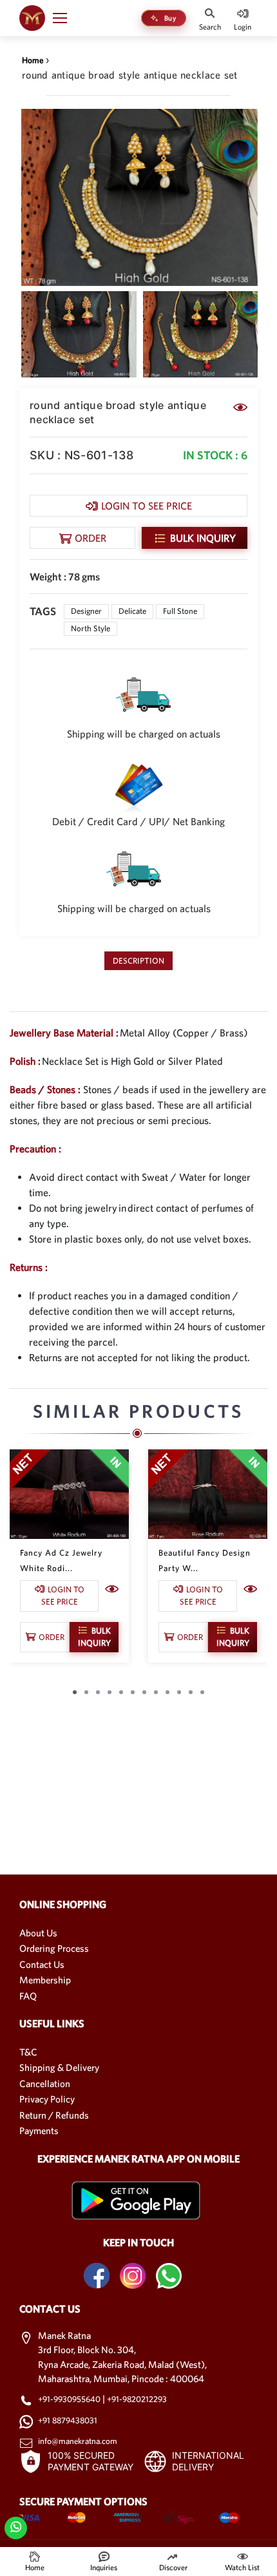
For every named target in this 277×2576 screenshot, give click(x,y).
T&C (28, 2052)
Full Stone (180, 611)
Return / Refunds (54, 2115)
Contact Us (42, 1964)
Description (138, 961)
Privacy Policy (47, 2099)
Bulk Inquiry (203, 538)
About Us (38, 1933)
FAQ (28, 1996)
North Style (91, 628)
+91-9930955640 (70, 2399)
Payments (39, 2131)
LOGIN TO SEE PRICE (147, 506)
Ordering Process (54, 1948)
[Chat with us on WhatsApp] (16, 2526)
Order (91, 538)
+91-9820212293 (137, 2399)
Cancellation (45, 2084)
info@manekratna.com (78, 2441)
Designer (86, 611)
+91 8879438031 (68, 2420)
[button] (66, 18)
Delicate (132, 611)
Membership (45, 1980)
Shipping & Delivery (59, 2067)
